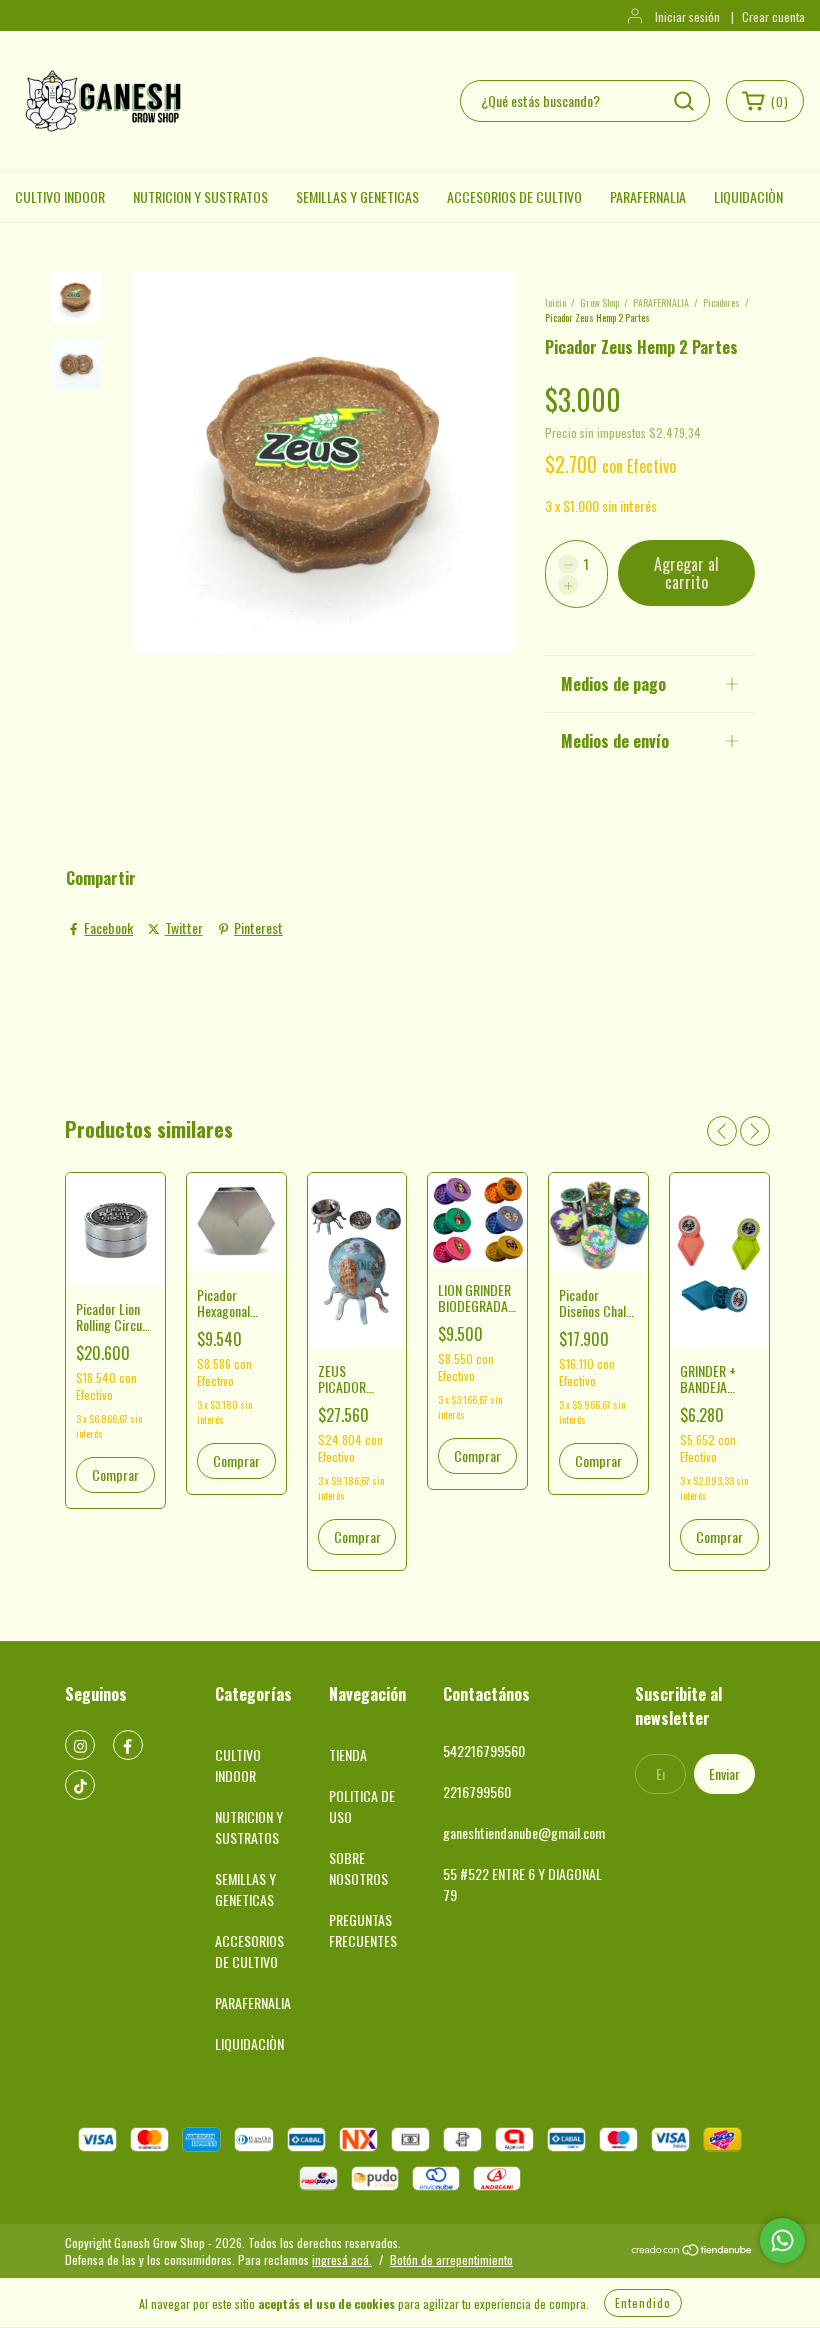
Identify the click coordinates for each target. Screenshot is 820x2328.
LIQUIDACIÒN (748, 196)
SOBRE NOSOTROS (358, 1868)
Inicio (555, 302)
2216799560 (477, 1791)
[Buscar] (684, 101)
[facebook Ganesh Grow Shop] (128, 1745)
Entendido (643, 2302)
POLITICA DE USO (362, 1806)
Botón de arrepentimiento (451, 2259)
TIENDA (348, 1754)
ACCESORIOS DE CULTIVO (514, 196)
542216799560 (484, 1750)
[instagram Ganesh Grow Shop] (80, 1745)
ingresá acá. (342, 2259)
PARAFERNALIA (648, 196)
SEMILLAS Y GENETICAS (357, 196)
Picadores (721, 302)
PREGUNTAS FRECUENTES (363, 1930)
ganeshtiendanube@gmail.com (524, 1832)
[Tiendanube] (692, 2251)
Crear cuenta (773, 16)
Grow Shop (599, 302)
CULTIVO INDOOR (60, 196)
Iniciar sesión (687, 16)
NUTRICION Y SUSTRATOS (200, 196)
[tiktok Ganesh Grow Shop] (80, 1785)
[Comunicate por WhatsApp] (782, 2240)
